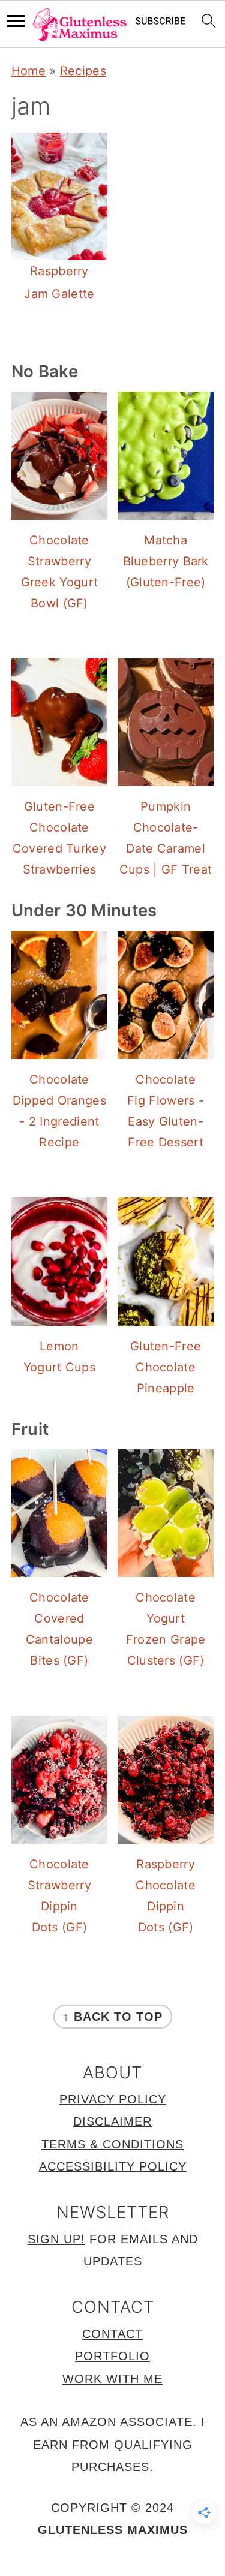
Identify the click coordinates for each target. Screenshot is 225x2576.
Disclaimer (112, 2121)
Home (28, 71)
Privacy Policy (113, 2099)
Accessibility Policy (113, 2166)
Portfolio (112, 2356)
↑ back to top (113, 2017)
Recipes (83, 71)
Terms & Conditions (112, 2144)
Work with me (112, 2379)
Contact (112, 2334)
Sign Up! (56, 2239)
